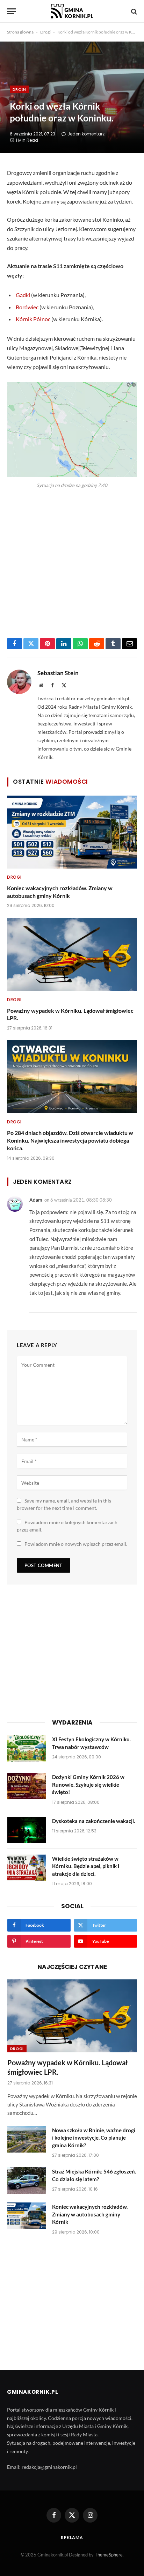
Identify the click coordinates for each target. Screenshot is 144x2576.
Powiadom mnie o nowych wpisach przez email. (76, 1544)
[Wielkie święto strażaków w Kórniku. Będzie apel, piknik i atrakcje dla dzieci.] (27, 1868)
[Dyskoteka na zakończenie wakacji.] (27, 1830)
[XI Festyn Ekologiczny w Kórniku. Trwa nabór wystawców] (27, 1748)
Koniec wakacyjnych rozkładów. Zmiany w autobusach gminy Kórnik (90, 2214)
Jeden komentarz (86, 134)
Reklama (72, 2537)
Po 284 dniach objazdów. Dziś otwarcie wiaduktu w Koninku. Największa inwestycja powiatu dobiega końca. (70, 1140)
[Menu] (12, 11)
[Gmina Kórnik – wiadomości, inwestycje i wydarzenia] (72, 11)
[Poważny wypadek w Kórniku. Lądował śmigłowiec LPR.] (72, 954)
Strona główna (20, 32)
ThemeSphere (109, 2555)
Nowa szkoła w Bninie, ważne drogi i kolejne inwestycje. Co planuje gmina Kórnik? (94, 2138)
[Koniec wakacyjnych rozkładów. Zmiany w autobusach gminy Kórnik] (72, 832)
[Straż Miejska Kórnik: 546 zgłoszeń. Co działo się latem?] (27, 2180)
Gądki (23, 295)
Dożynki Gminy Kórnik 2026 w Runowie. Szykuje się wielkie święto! (88, 1784)
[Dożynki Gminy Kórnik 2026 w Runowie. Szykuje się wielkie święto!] (27, 1786)
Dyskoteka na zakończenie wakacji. (93, 1821)
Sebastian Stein (58, 673)
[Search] (133, 11)
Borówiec (27, 307)
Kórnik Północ (33, 319)
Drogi (45, 32)
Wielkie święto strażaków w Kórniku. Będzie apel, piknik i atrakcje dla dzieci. (86, 1866)
